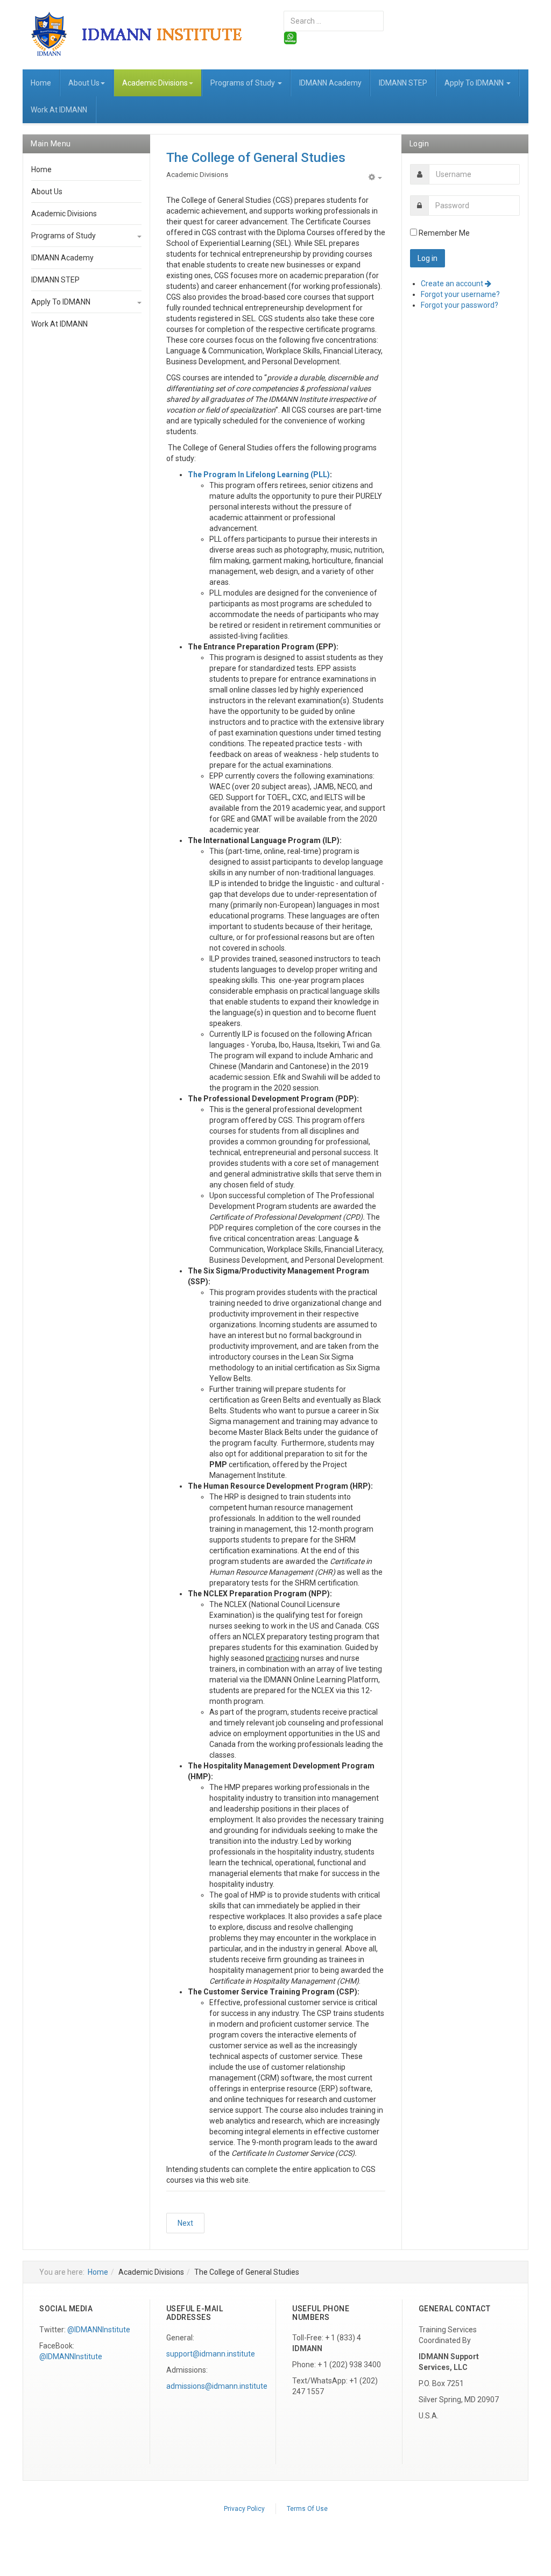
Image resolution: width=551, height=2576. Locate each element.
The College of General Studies (256, 158)
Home (41, 83)
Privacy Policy (244, 2509)
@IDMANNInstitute (99, 2330)
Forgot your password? (460, 305)
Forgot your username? (460, 294)
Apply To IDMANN (475, 83)
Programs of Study (243, 83)
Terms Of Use (307, 2509)
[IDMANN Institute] (145, 33)
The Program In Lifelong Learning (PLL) (259, 475)
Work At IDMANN (59, 110)
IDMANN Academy (330, 83)
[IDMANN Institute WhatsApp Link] (290, 37)
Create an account (453, 284)
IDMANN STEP (403, 83)
